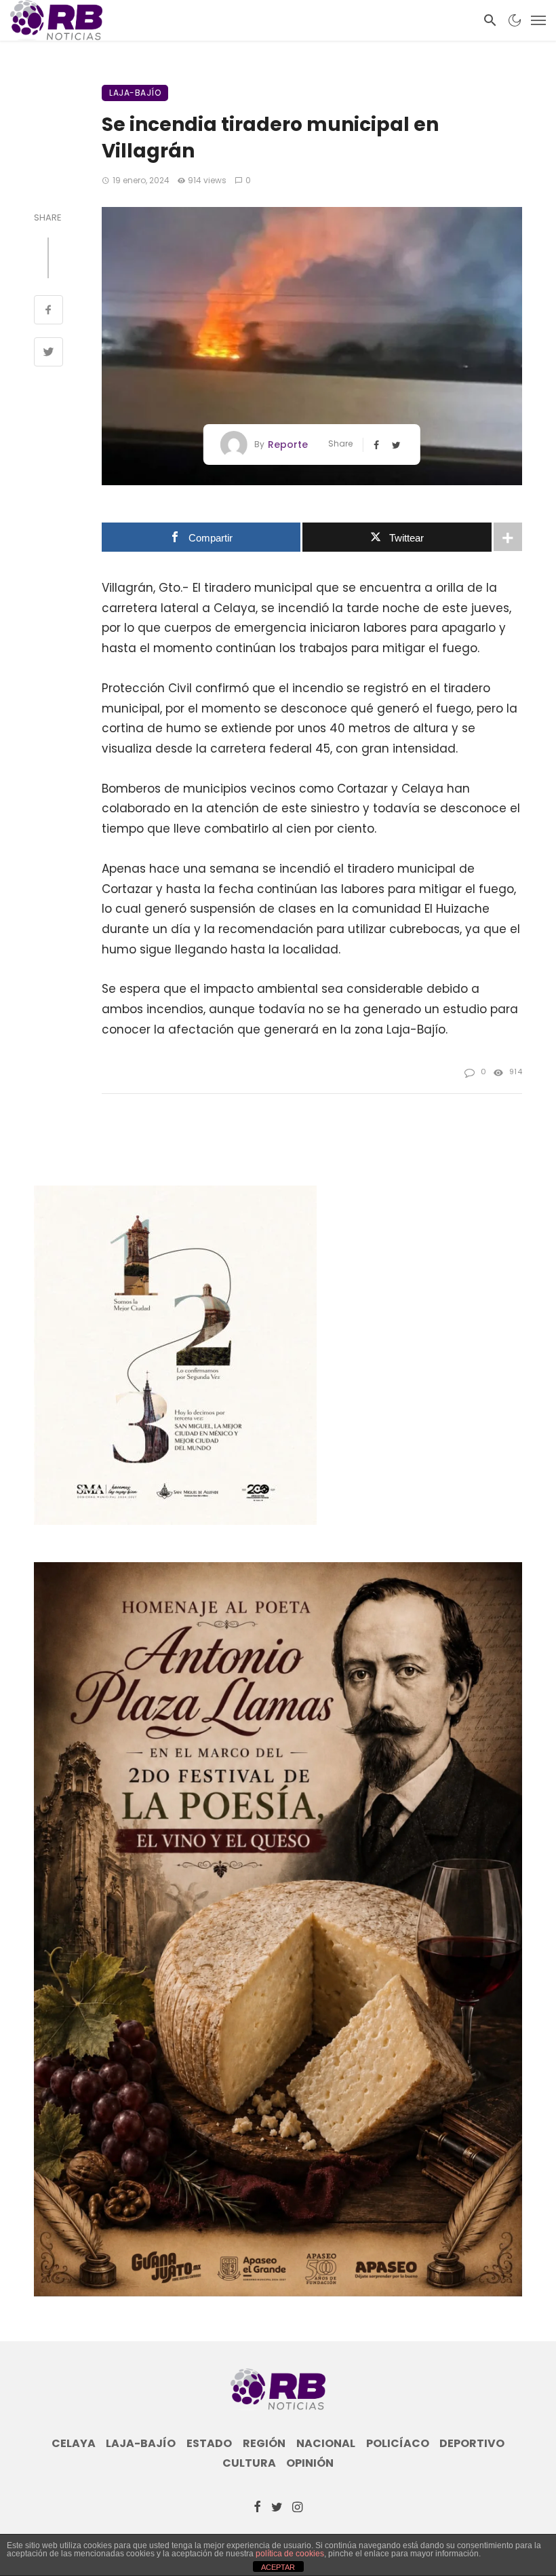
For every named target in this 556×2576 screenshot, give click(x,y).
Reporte (288, 444)
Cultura (249, 2463)
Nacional (326, 2444)
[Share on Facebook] (48, 311)
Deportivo (472, 2444)
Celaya (74, 2444)
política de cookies (290, 2554)
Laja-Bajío (135, 93)
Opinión (310, 2463)
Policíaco (398, 2444)
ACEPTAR (278, 2567)
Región (264, 2444)
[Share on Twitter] (48, 354)
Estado (209, 2444)
